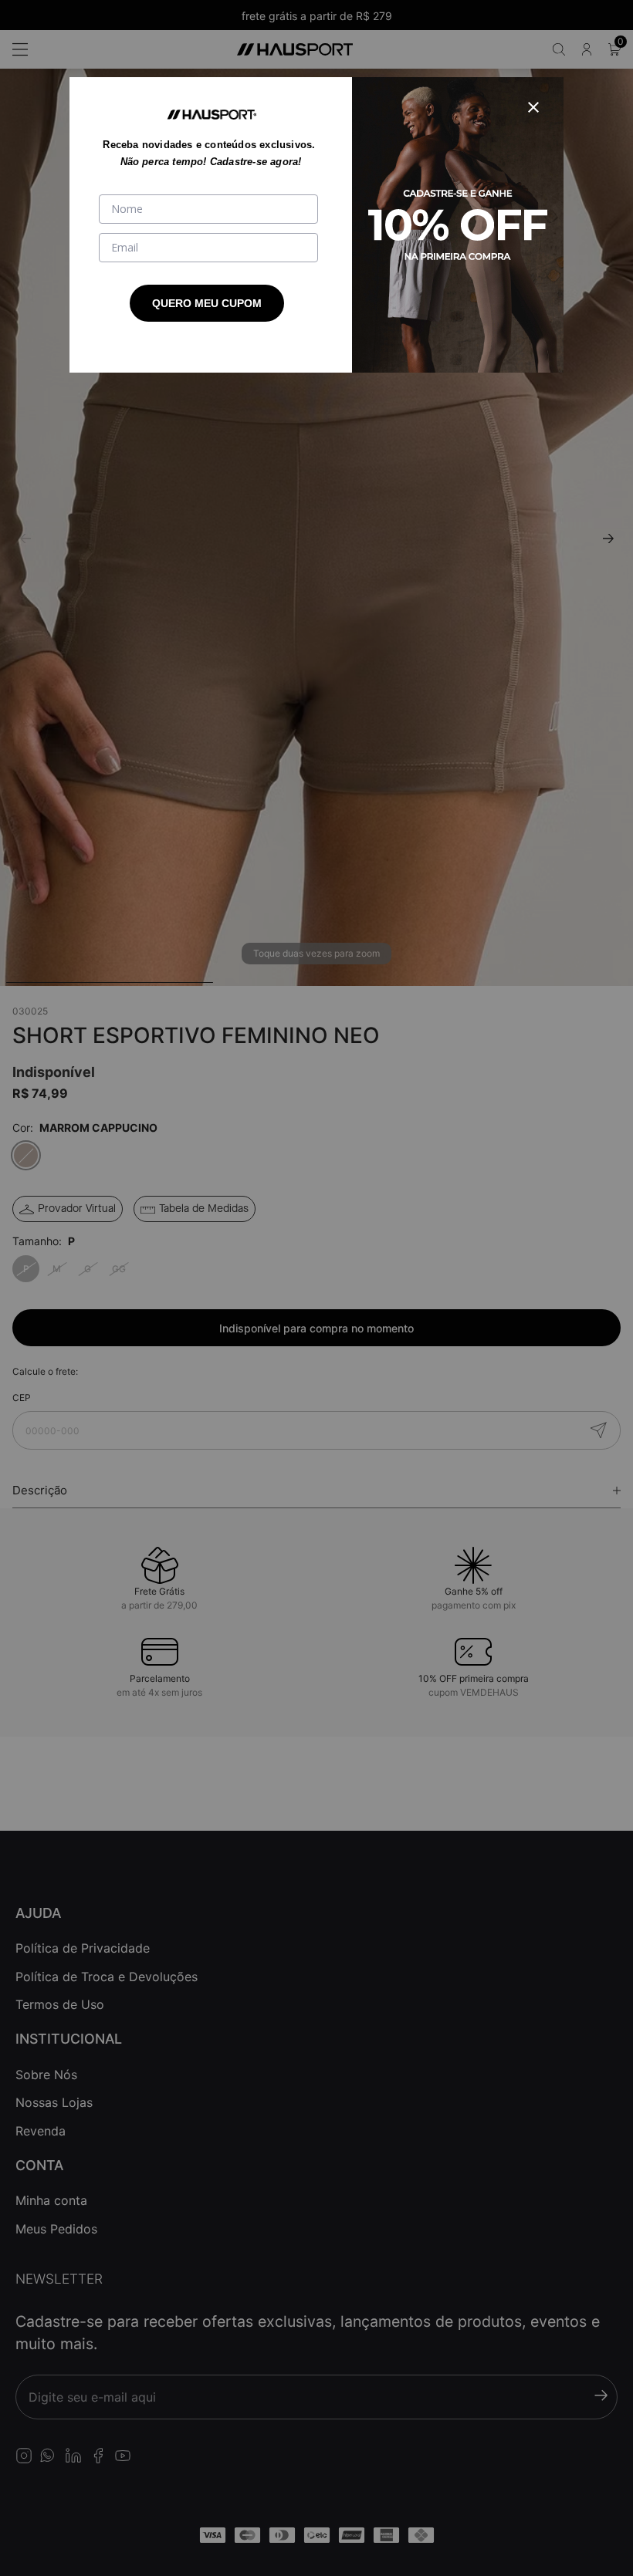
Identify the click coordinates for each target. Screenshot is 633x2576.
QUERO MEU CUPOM (207, 303)
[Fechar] (533, 107)
